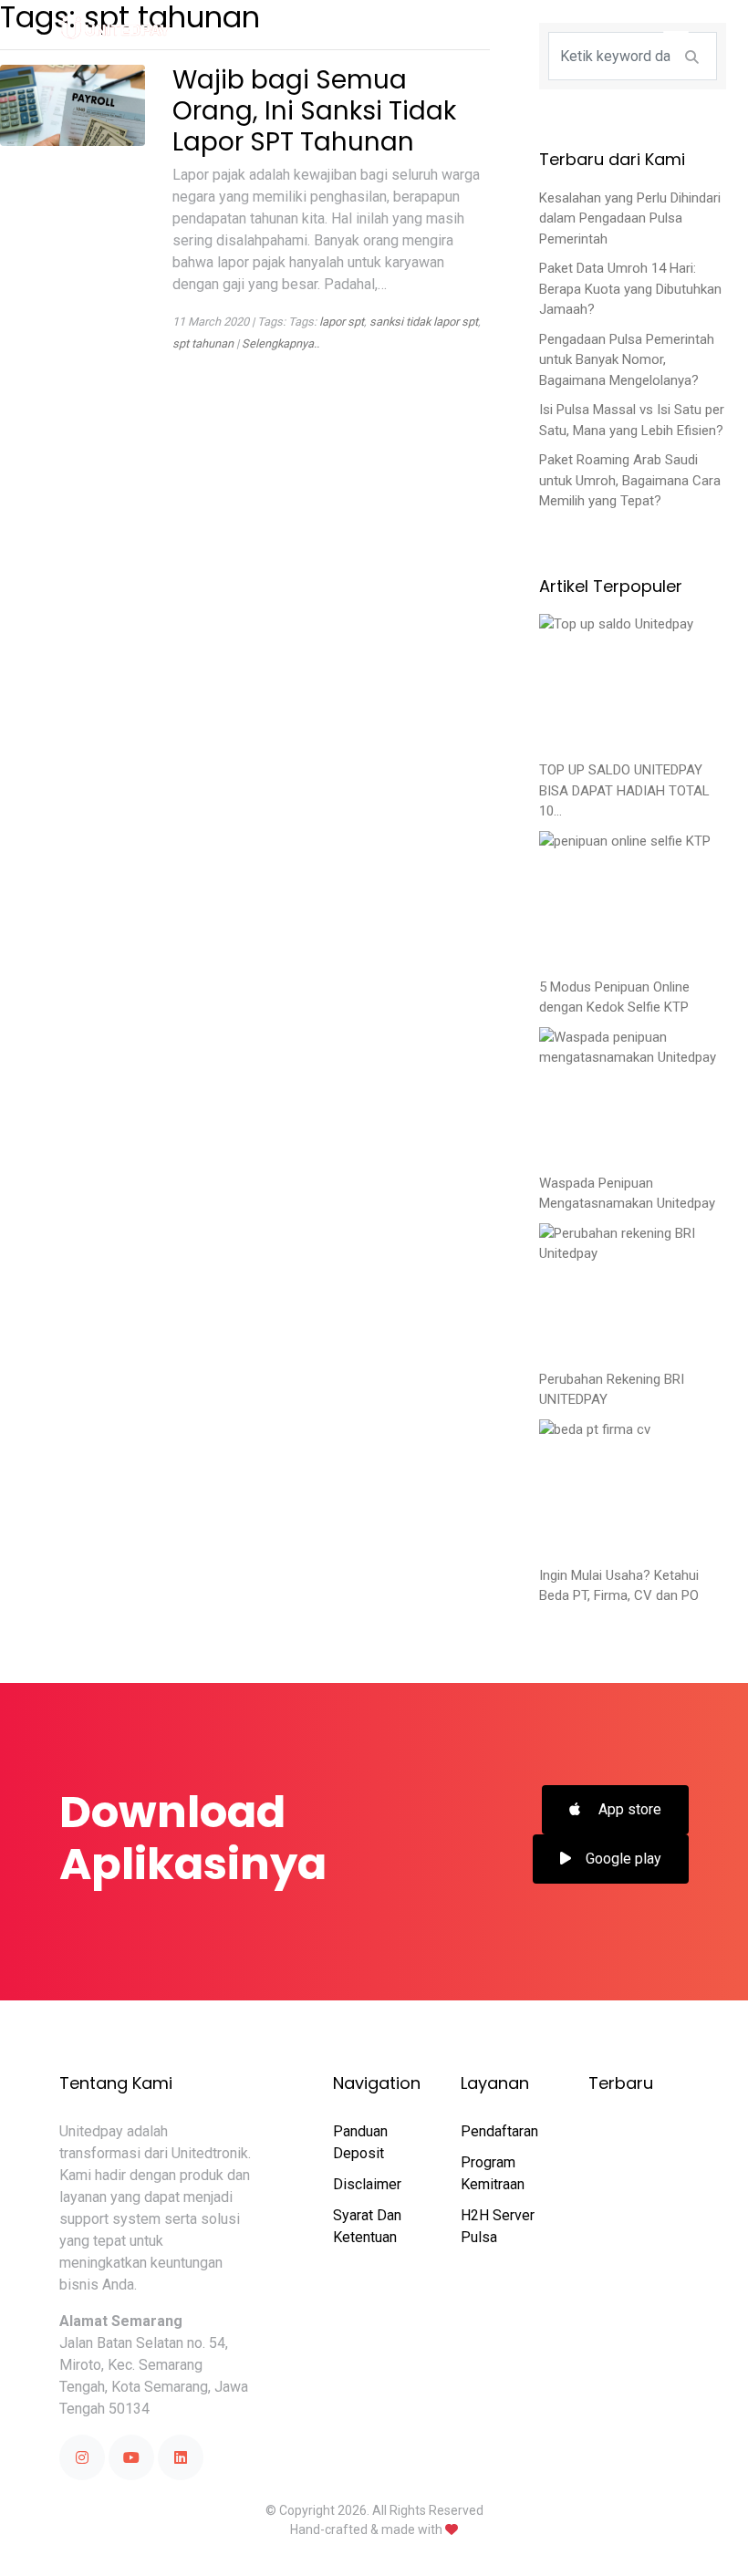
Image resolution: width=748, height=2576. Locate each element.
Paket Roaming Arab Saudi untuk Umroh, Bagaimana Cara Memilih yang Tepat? (630, 480)
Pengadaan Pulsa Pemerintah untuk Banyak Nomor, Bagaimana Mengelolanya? (627, 360)
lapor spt (342, 322)
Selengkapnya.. (280, 343)
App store (628, 1809)
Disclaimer (367, 2184)
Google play (623, 1859)
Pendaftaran (499, 2131)
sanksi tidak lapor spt (424, 322)
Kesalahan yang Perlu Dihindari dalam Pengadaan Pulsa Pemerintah (630, 218)
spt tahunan (203, 343)
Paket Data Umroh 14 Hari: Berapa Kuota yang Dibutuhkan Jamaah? (630, 289)
